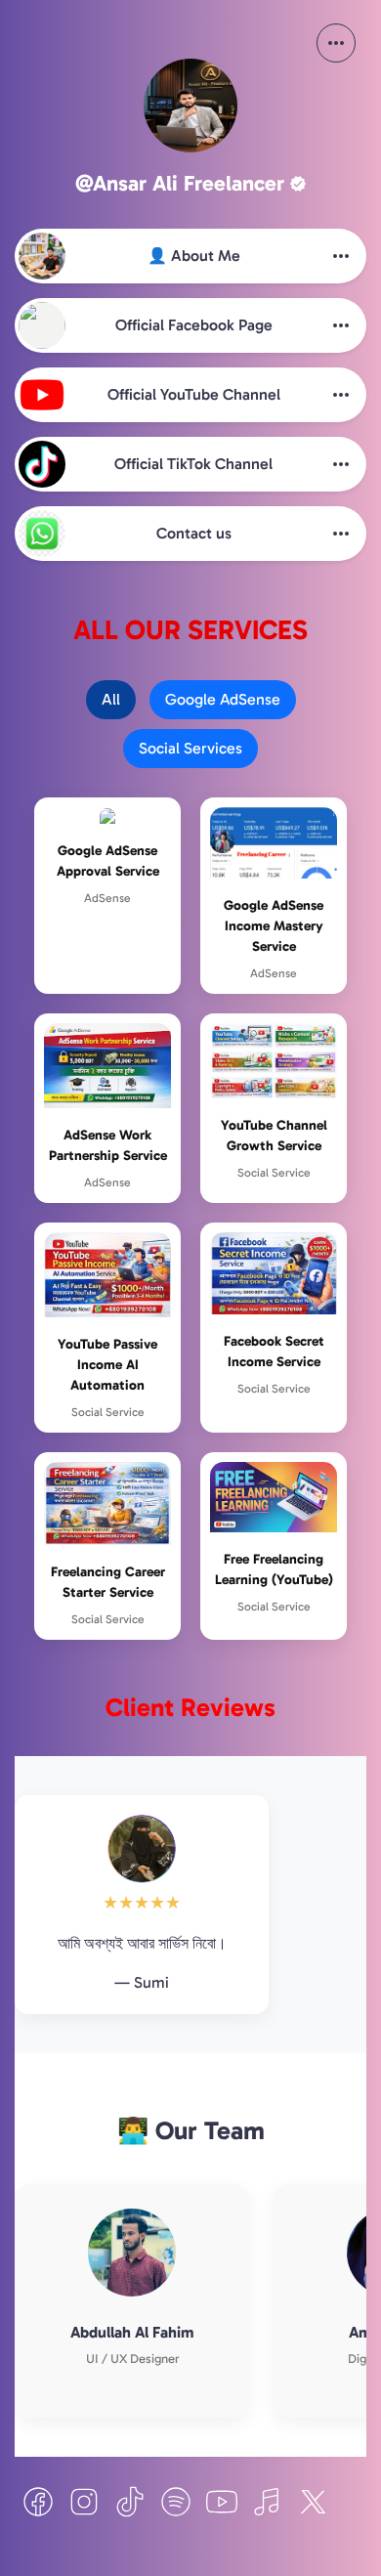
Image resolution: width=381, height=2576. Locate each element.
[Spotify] (176, 2502)
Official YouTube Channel (194, 394)
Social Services (190, 748)
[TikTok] (130, 2502)
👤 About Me (194, 256)
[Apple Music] (268, 2502)
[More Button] (336, 43)
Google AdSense (223, 699)
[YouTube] (222, 2502)
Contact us (194, 533)
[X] (314, 2502)
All (111, 699)
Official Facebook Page (194, 325)
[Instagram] (84, 2502)
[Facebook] (38, 2502)
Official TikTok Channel (193, 464)
